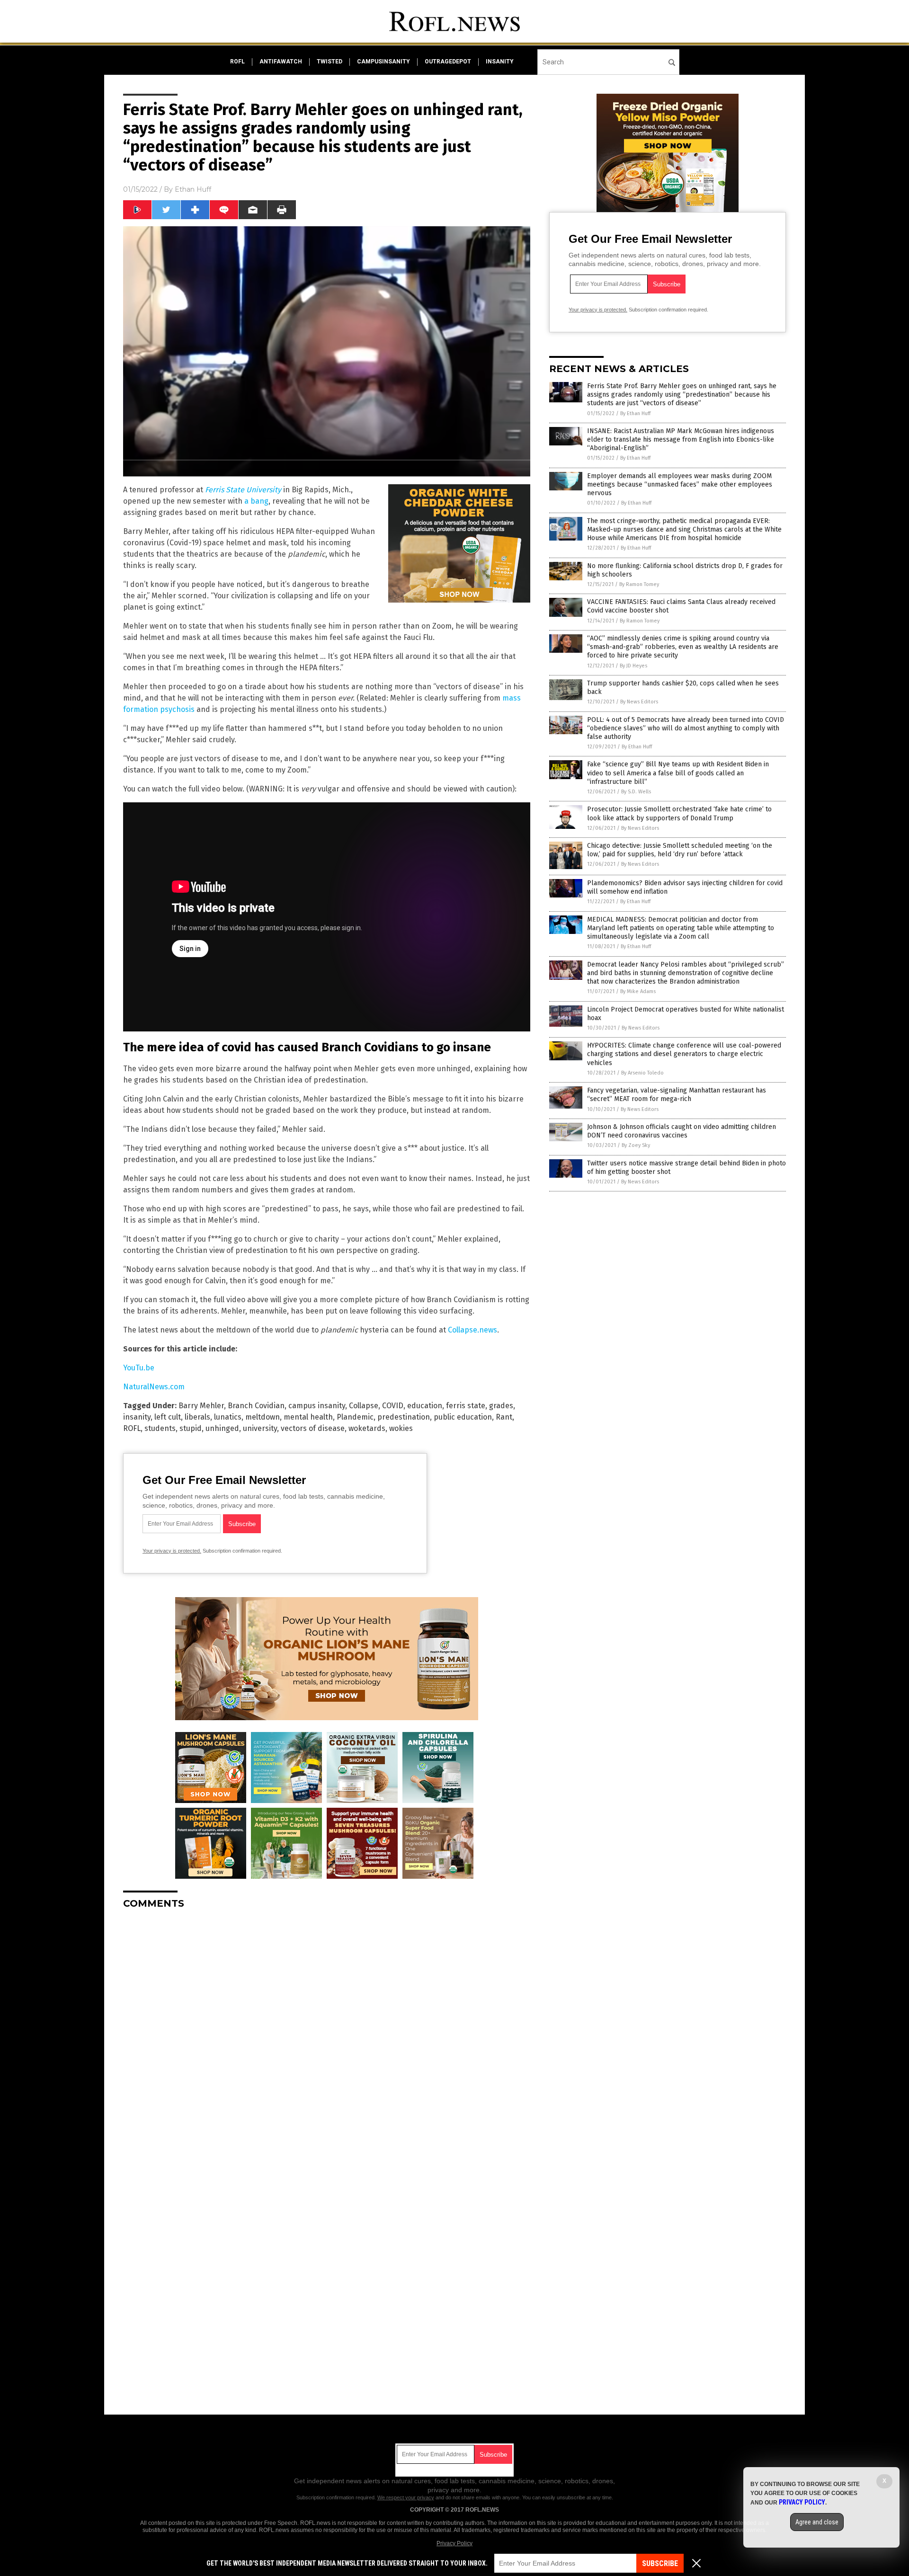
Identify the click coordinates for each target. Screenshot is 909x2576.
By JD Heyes (633, 666)
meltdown (263, 1417)
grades (501, 1406)
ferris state (466, 1406)
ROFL (132, 1428)
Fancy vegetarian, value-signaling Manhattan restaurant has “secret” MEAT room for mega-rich (677, 1095)
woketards (367, 1428)
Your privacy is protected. (172, 1551)
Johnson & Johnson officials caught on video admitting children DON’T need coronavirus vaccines (682, 1131)
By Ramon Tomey (639, 584)
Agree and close (817, 2522)
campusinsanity (383, 62)
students (160, 1428)
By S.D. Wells (636, 792)
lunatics (228, 1417)
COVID (393, 1406)
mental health (308, 1417)
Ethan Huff (193, 189)
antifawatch (281, 62)
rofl (237, 62)
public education (463, 1417)
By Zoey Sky (636, 1145)
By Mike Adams (638, 991)
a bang (256, 501)
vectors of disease (313, 1428)
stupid (191, 1428)
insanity (500, 62)
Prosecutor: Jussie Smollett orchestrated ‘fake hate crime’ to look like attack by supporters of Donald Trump (679, 813)
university (260, 1428)
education (425, 1406)
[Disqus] (327, 2035)
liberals (197, 1417)
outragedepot (448, 62)
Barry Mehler (201, 1406)
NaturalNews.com (154, 1387)
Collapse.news (472, 1330)
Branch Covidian (256, 1406)
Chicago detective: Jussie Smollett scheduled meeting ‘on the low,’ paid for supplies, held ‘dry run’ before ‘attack (680, 850)
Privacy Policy (454, 2543)
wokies (401, 1428)
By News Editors (639, 702)
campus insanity (317, 1406)
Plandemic (355, 1417)
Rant (504, 1417)
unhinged (222, 1428)
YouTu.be (139, 1368)
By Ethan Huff (635, 413)
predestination (404, 1417)
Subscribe (660, 2563)
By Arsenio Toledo (642, 1073)
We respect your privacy (406, 2497)
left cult (168, 1417)
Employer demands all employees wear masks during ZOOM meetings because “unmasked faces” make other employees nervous (680, 484)
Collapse (364, 1406)
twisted (330, 62)
